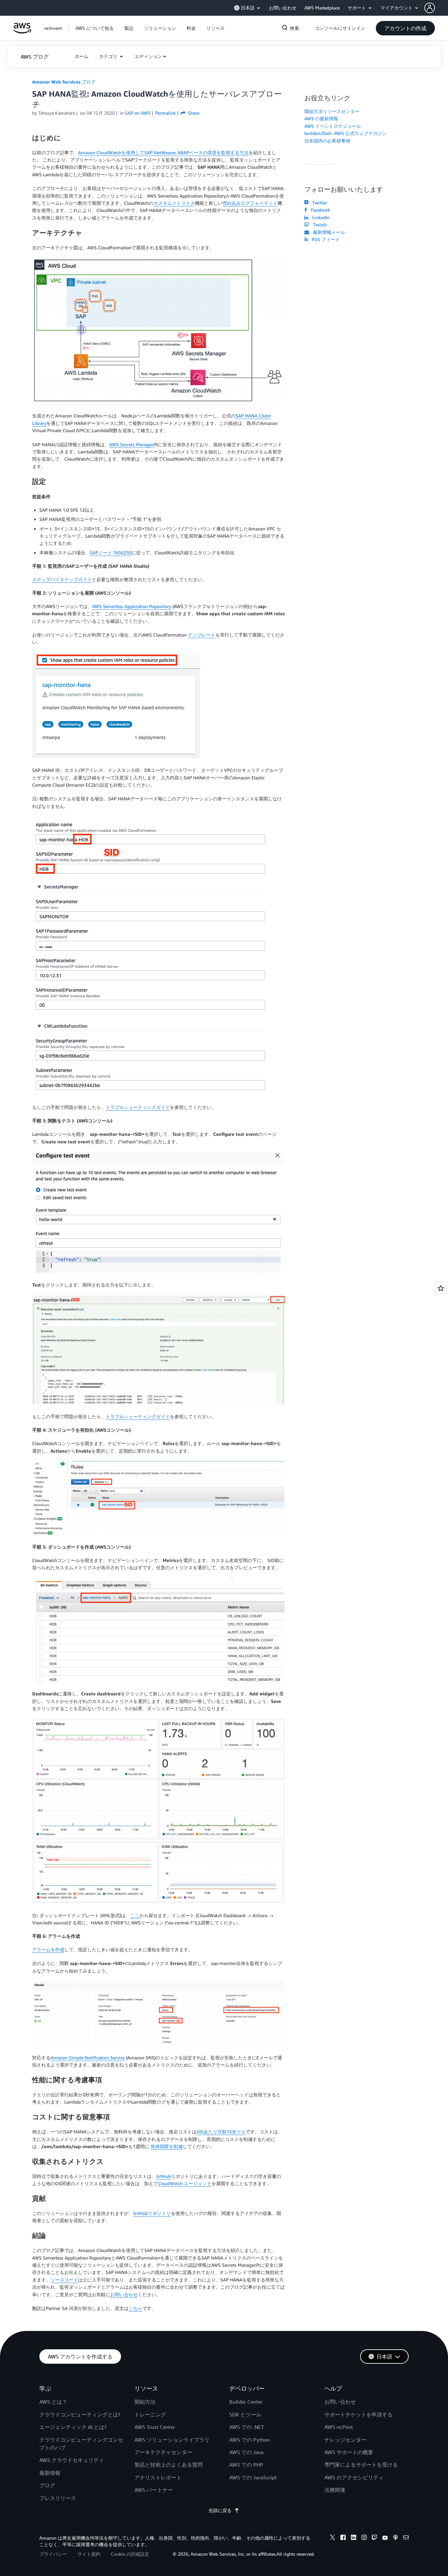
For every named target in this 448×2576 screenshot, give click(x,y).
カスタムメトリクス (174, 203)
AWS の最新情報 (321, 118)
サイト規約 (89, 2554)
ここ (135, 1915)
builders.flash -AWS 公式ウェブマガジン (346, 133)
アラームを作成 (48, 1949)
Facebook (319, 210)
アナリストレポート (158, 2477)
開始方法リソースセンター (332, 111)
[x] (333, 2538)
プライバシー (53, 2554)
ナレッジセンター (345, 2440)
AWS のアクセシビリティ (354, 2477)
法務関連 (335, 2490)
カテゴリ (109, 56)
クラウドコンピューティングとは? (80, 2414)
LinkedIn (320, 217)
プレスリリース (58, 2498)
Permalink (165, 113)
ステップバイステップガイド (62, 579)
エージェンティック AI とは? (73, 2427)
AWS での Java (246, 2452)
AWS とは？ (53, 2402)
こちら (135, 2308)
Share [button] (193, 113)
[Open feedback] (441, 1288)
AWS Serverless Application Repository (132, 606)
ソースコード (64, 2280)
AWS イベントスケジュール (333, 126)
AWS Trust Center (155, 2427)
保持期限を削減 (167, 2146)
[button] (436, 8)
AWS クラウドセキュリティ (72, 2460)
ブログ (47, 2485)
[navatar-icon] (430, 8)
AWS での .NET (247, 2427)
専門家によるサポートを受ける (361, 2465)
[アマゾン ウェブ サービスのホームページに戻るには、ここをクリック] (22, 32)
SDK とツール (245, 2414)
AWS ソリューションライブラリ (172, 2440)
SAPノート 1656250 (111, 553)
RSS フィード (325, 239)
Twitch (318, 225)
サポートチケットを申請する (358, 2414)
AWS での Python (250, 2440)
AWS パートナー (154, 2490)
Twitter (318, 203)
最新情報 (50, 2473)
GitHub (163, 2176)
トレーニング (150, 2414)
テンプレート (202, 635)
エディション (148, 56)
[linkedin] (354, 2538)
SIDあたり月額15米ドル (221, 2132)
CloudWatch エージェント (185, 2183)
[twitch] (375, 2538)
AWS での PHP (246, 2465)
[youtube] (385, 2538)
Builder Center (246, 2402)
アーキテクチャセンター (163, 2452)
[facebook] (343, 2538)
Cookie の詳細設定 (130, 2554)
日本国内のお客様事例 (327, 141)
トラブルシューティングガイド (138, 1107)
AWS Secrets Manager (131, 444)
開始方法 (145, 2402)
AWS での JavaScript (253, 2477)
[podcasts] (396, 2538)
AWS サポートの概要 (349, 2452)
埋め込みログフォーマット (250, 203)
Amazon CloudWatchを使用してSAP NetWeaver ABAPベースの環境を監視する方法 (163, 153)
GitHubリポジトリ (152, 2213)
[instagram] (364, 2538)
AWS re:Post (339, 2427)
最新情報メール (328, 232)
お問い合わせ (124, 2294)
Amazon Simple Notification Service (88, 2058)
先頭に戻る (220, 2510)
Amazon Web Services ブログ (64, 82)
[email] (406, 2538)
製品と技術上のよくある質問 (169, 2465)
